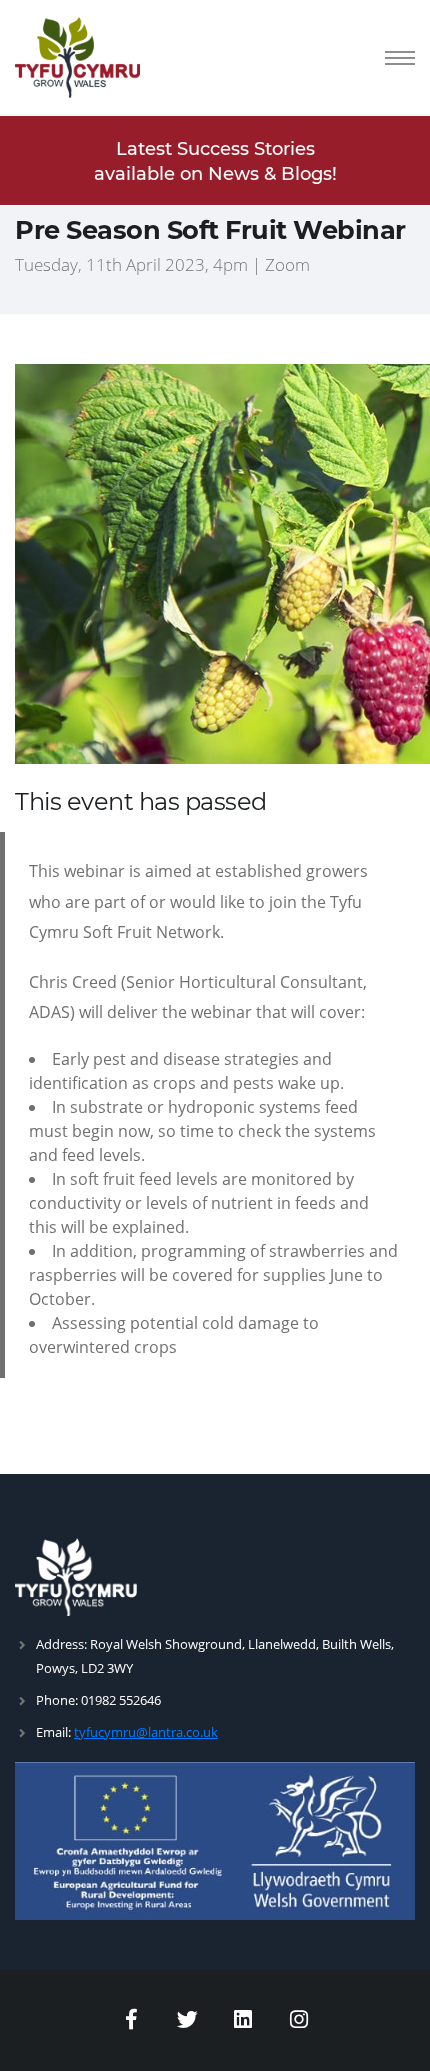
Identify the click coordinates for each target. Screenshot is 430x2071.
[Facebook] (132, 2020)
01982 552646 (121, 1700)
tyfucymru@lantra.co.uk (146, 1732)
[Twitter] (188, 2020)
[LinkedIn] (244, 2020)
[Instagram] (299, 2020)
